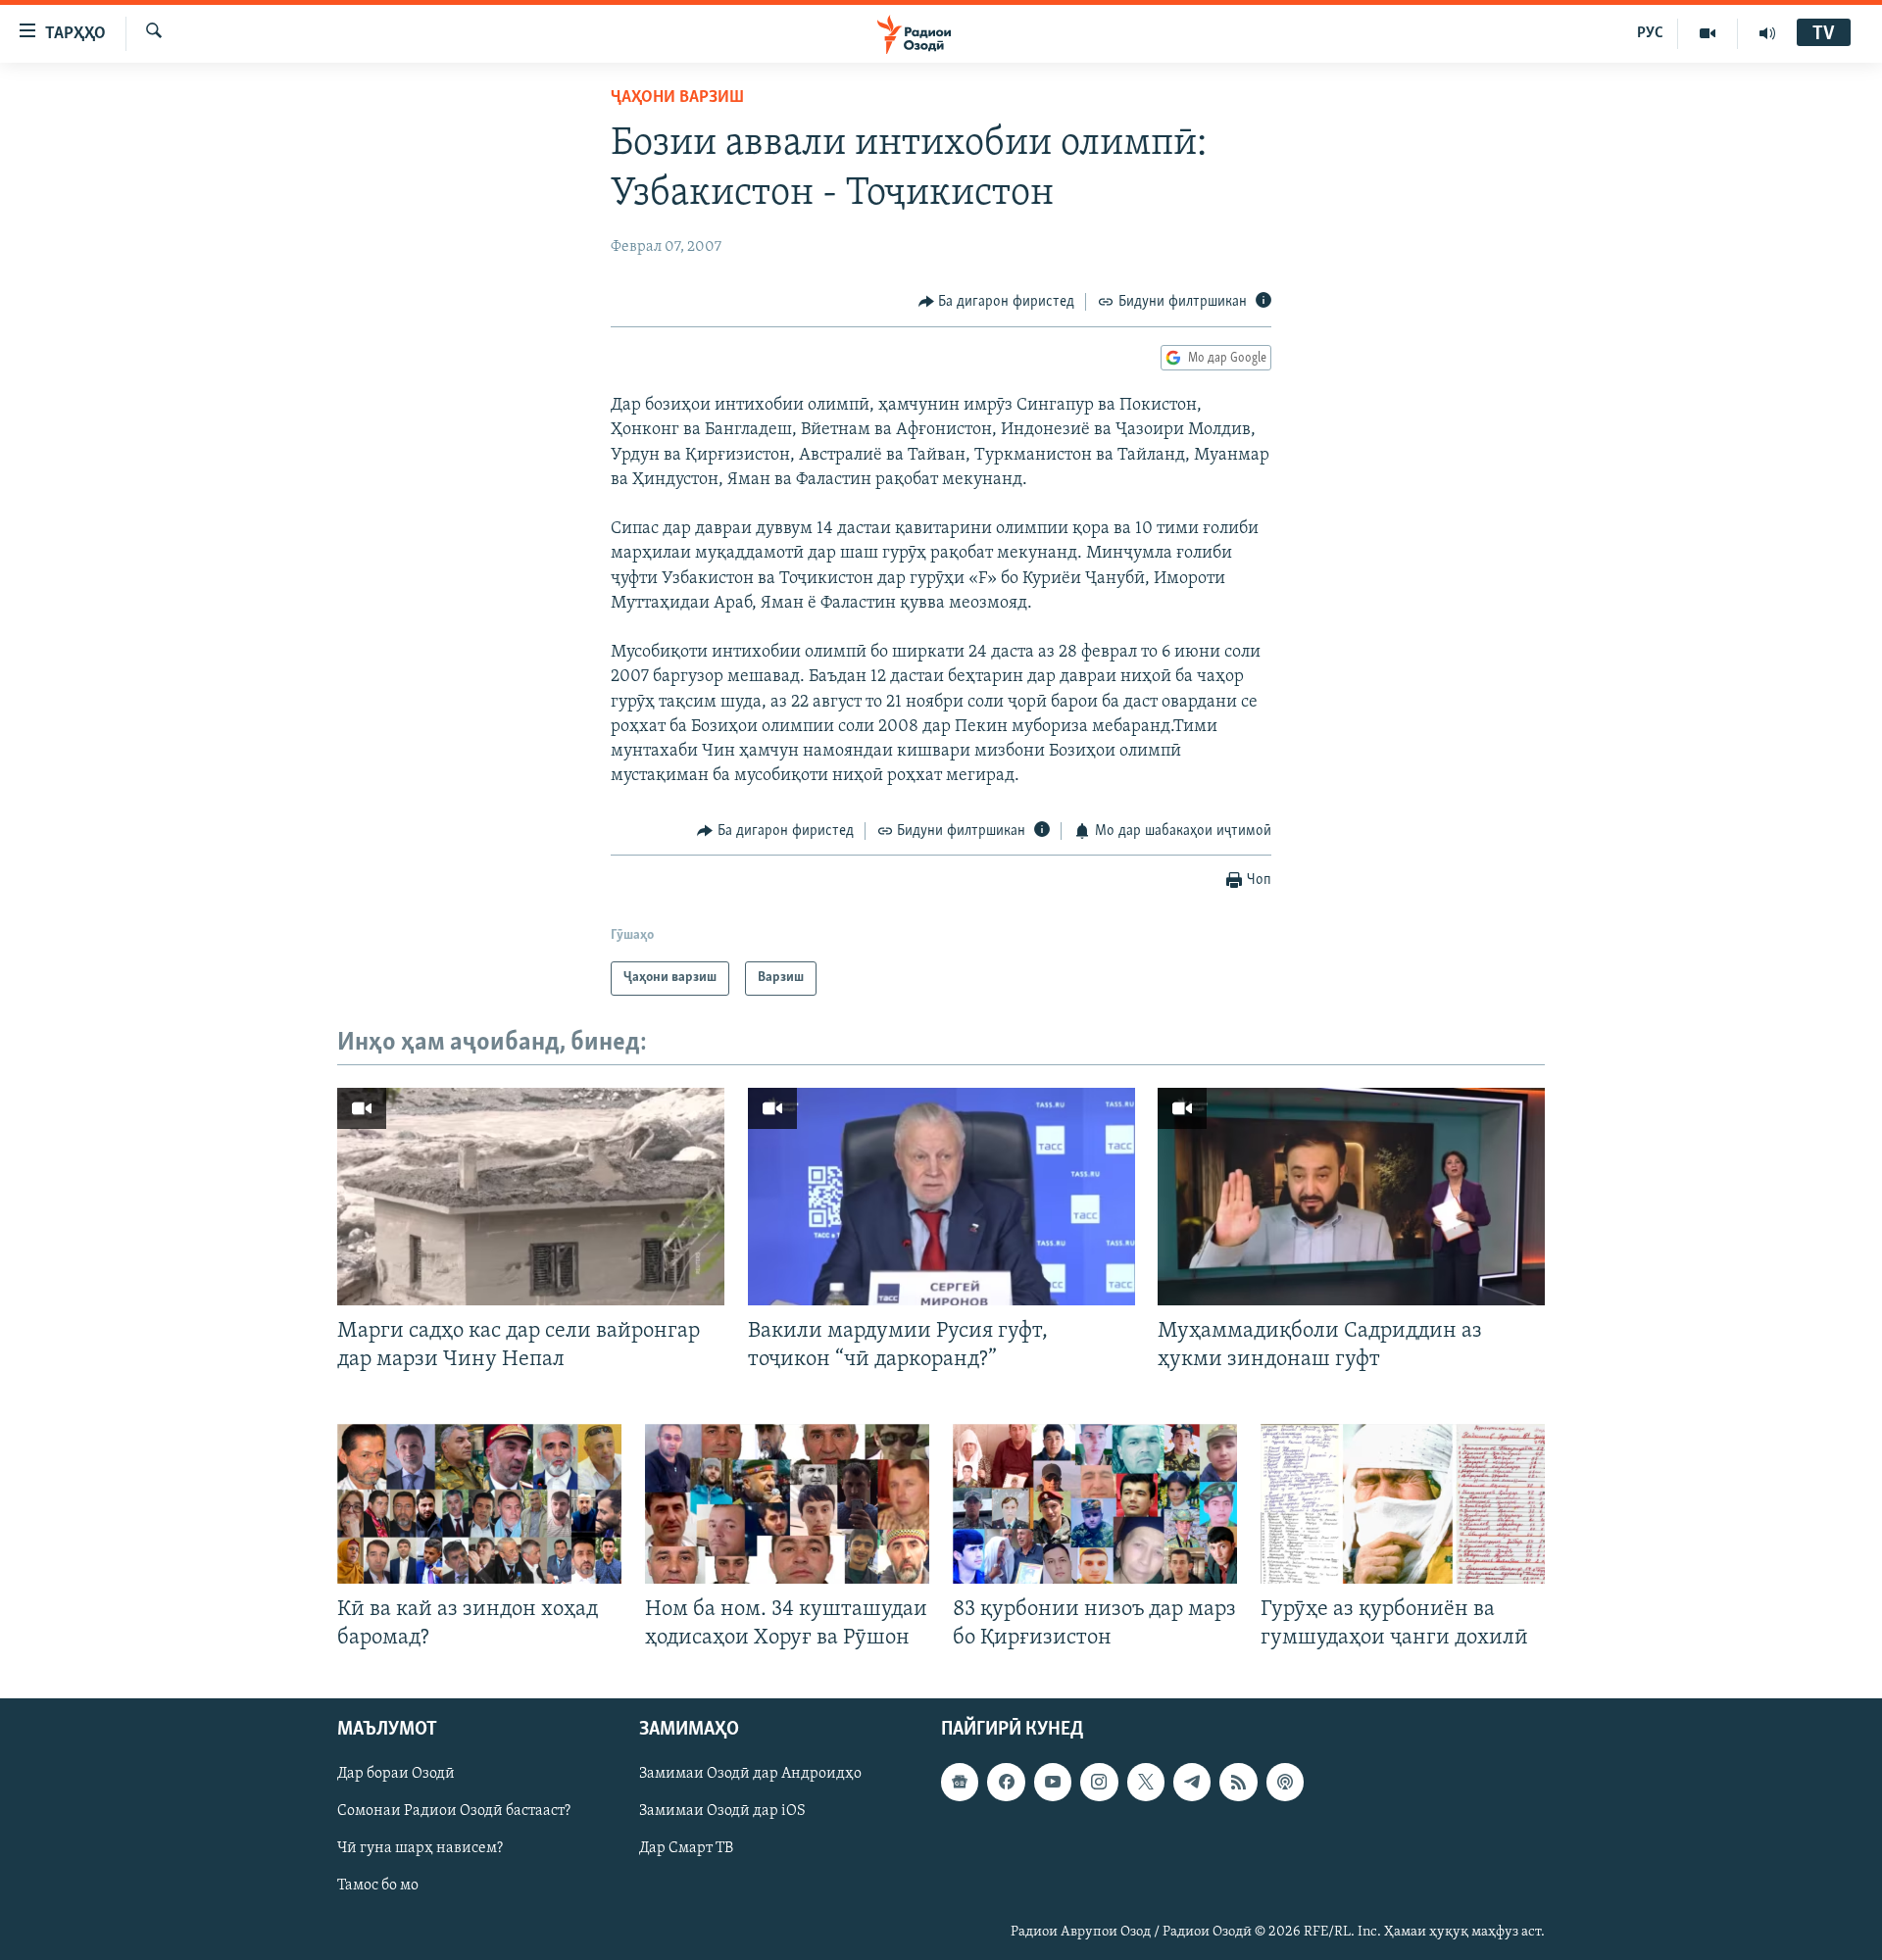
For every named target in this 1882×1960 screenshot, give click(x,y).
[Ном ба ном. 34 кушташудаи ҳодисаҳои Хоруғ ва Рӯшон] (787, 1504)
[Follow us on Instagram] (1099, 1783)
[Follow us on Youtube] (1053, 1783)
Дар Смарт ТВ (686, 1849)
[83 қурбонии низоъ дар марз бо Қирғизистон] (1095, 1504)
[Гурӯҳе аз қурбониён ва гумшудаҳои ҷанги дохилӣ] (1403, 1504)
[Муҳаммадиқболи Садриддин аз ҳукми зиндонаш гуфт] (1351, 1197)
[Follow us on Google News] (960, 1783)
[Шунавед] (1767, 33)
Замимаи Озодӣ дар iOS (722, 1812)
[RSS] (1238, 1783)
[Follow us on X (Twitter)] (1146, 1783)
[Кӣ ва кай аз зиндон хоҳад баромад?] (479, 1504)
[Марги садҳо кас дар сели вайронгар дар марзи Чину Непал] (531, 1197)
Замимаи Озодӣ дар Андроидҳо (750, 1775)
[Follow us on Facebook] (1006, 1783)
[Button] (997, 302)
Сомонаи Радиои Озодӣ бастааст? (454, 1812)
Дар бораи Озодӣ (396, 1775)
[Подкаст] (1285, 1783)
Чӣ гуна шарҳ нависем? (420, 1849)
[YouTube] (1708, 33)
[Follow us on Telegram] (1192, 1783)
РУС (1650, 33)
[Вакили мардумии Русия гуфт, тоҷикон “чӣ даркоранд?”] (941, 1197)
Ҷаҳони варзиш (677, 98)
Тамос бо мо (378, 1886)
